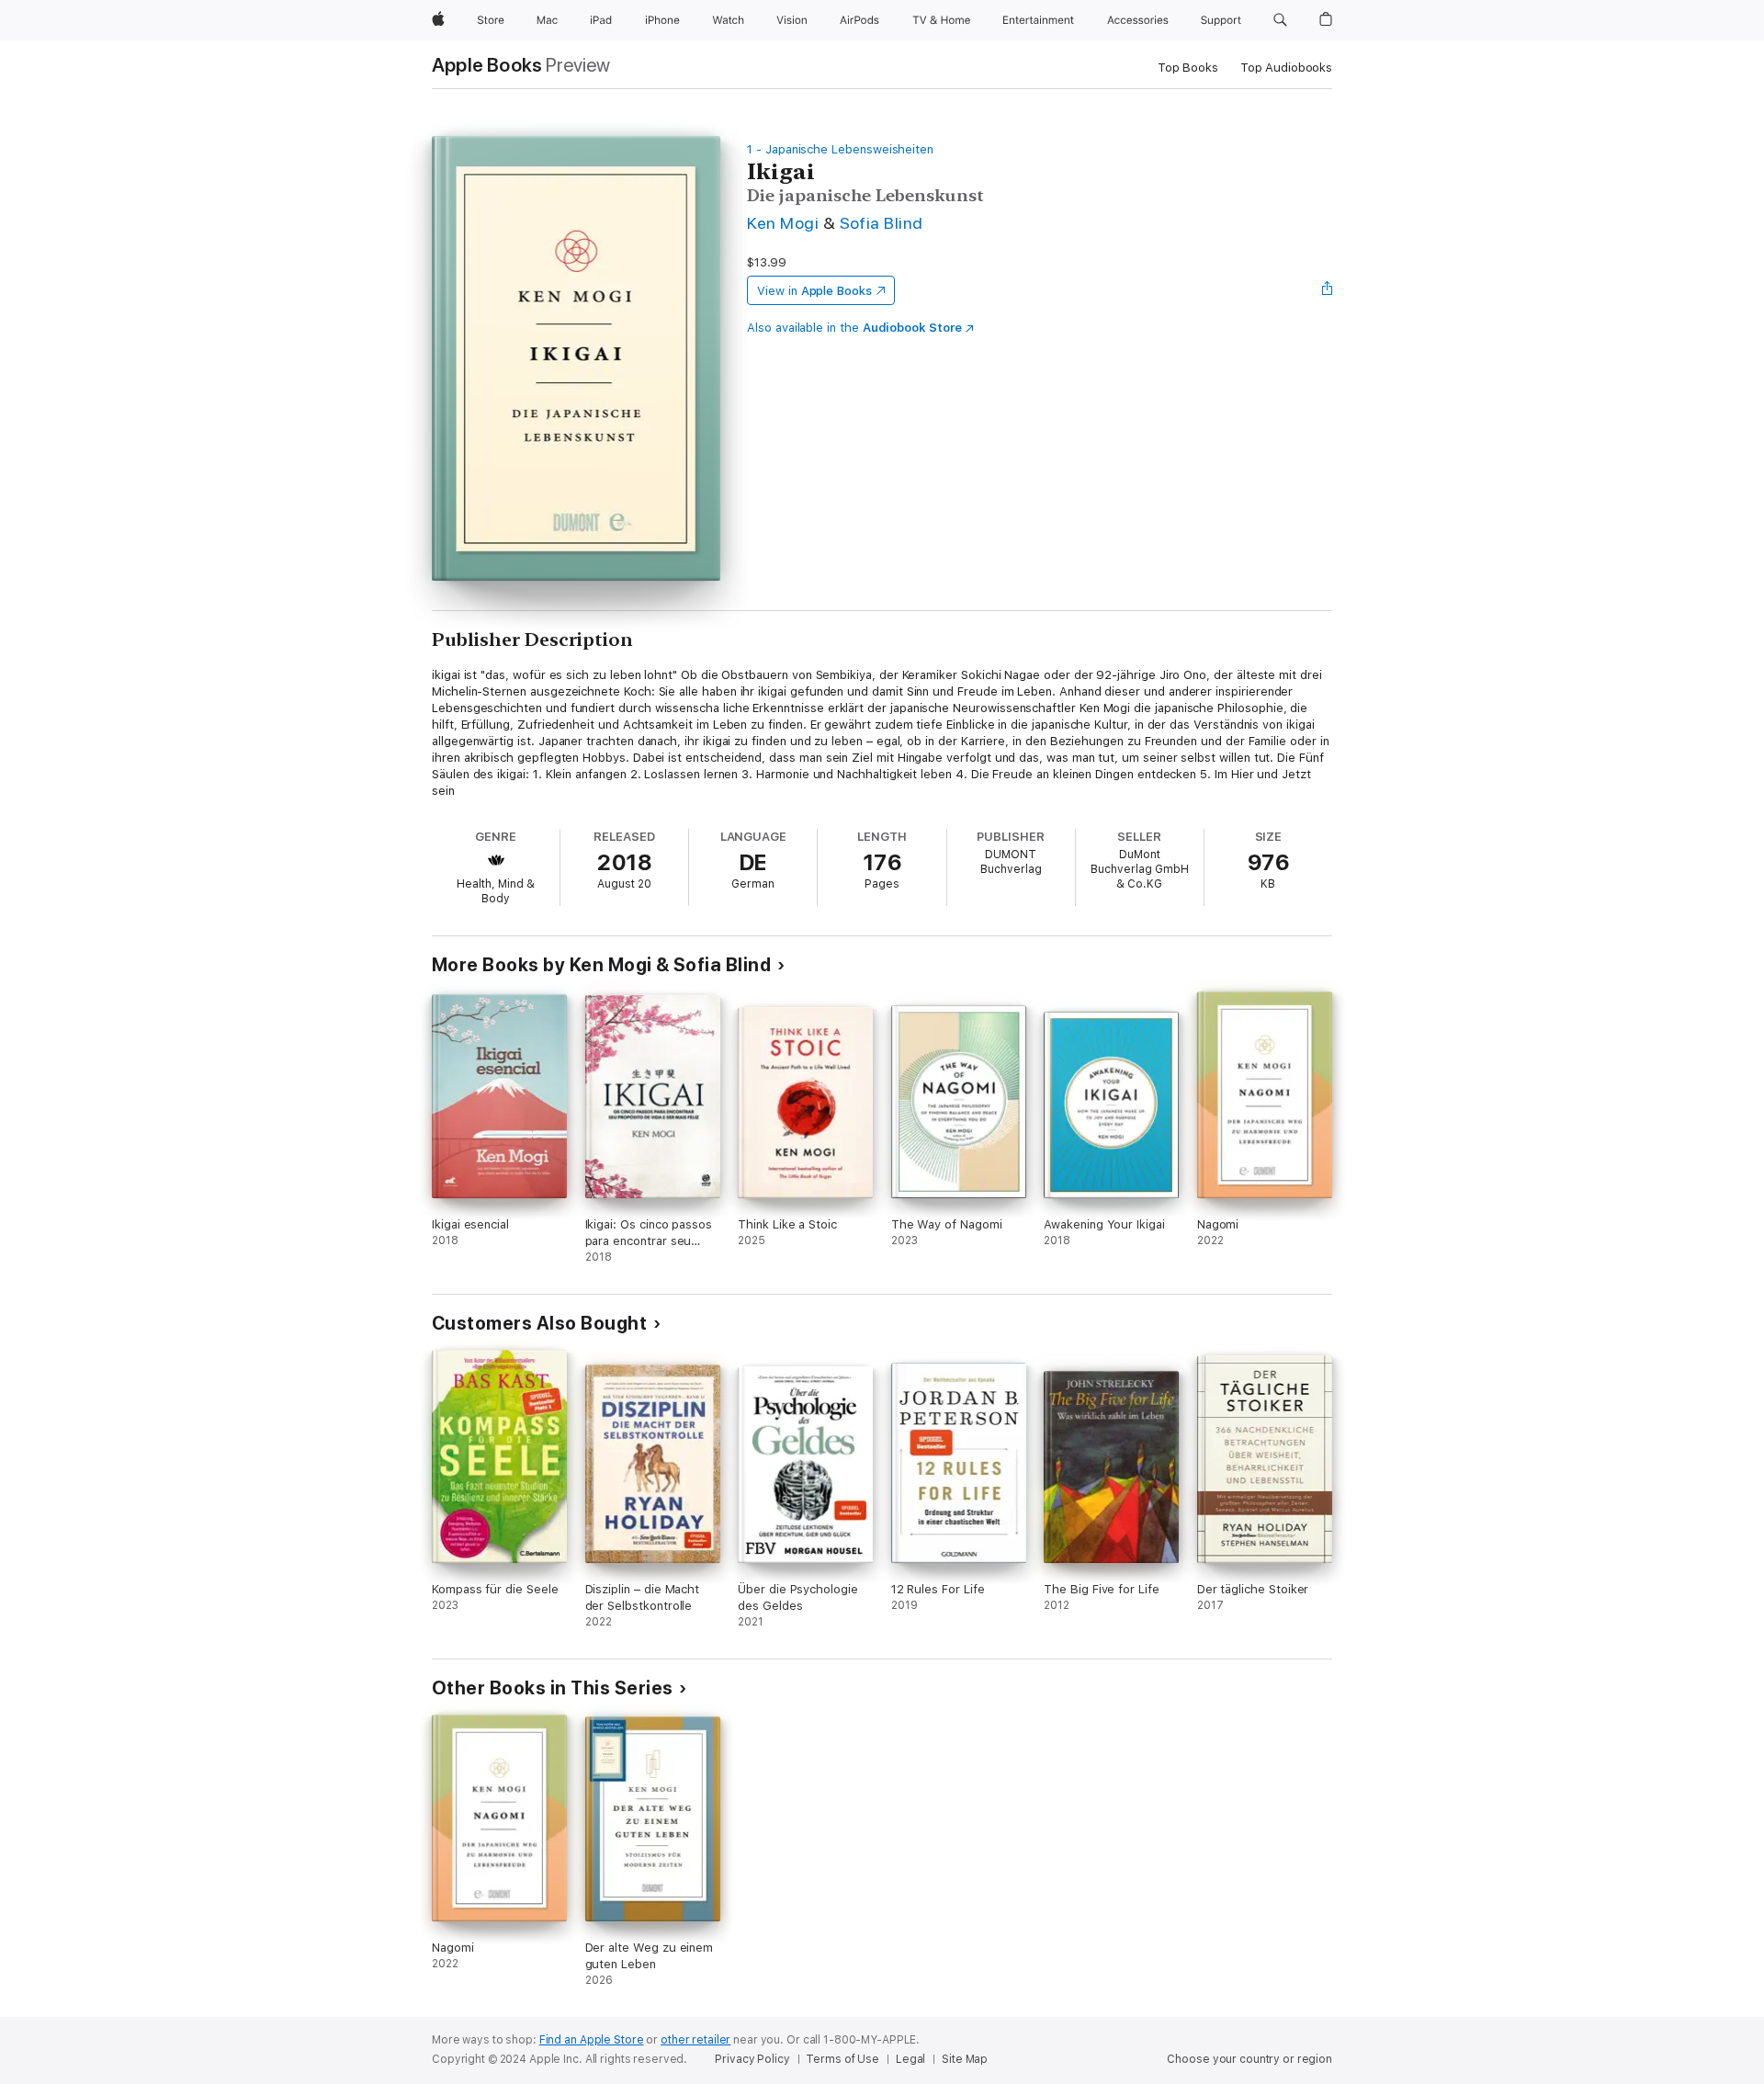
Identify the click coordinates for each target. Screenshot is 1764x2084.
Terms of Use (842, 2059)
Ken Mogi (783, 223)
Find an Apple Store (592, 2040)
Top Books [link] (1188, 68)
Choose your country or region (1249, 2059)
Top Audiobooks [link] (1286, 68)
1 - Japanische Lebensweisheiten (840, 149)
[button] (1280, 20)
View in (814, 291)
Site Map (965, 2059)
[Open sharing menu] (1328, 290)
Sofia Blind (882, 223)
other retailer (695, 2040)
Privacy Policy (752, 2059)
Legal (910, 2059)
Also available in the (854, 328)
